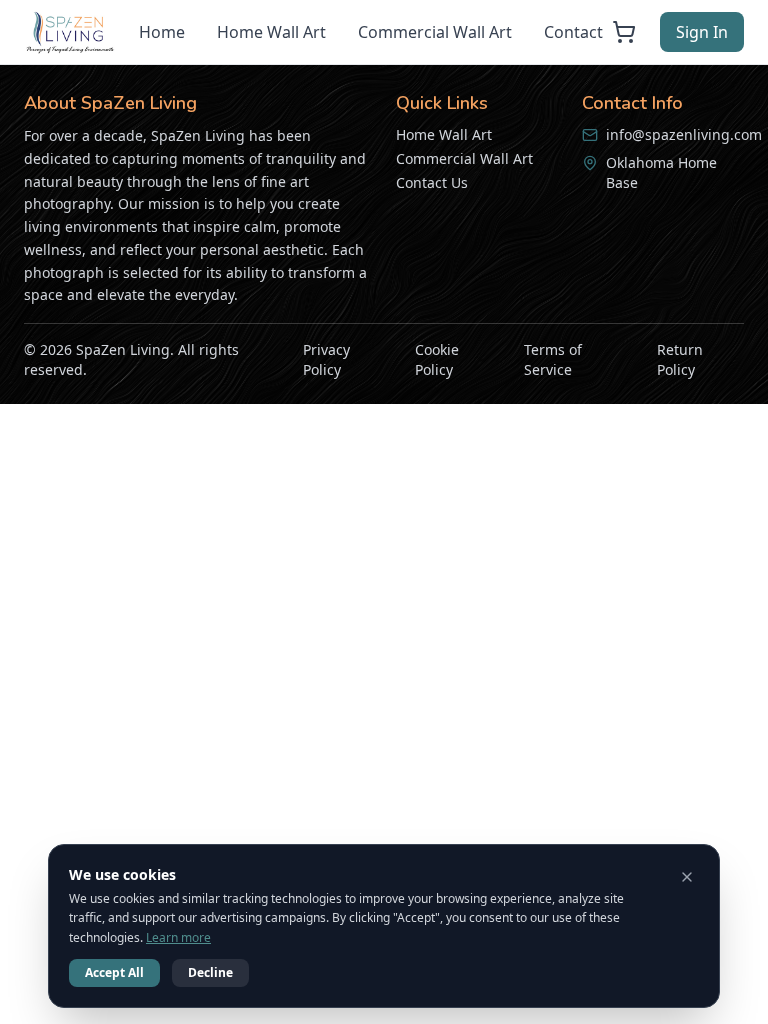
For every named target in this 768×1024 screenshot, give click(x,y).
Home (162, 32)
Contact (573, 32)
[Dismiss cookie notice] (687, 877)
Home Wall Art (271, 32)
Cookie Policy (437, 359)
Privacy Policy (326, 359)
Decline (210, 972)
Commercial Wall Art (435, 32)
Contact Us (432, 182)
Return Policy (680, 359)
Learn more (178, 937)
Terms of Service (553, 359)
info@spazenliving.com (684, 134)
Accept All (114, 972)
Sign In (702, 32)
